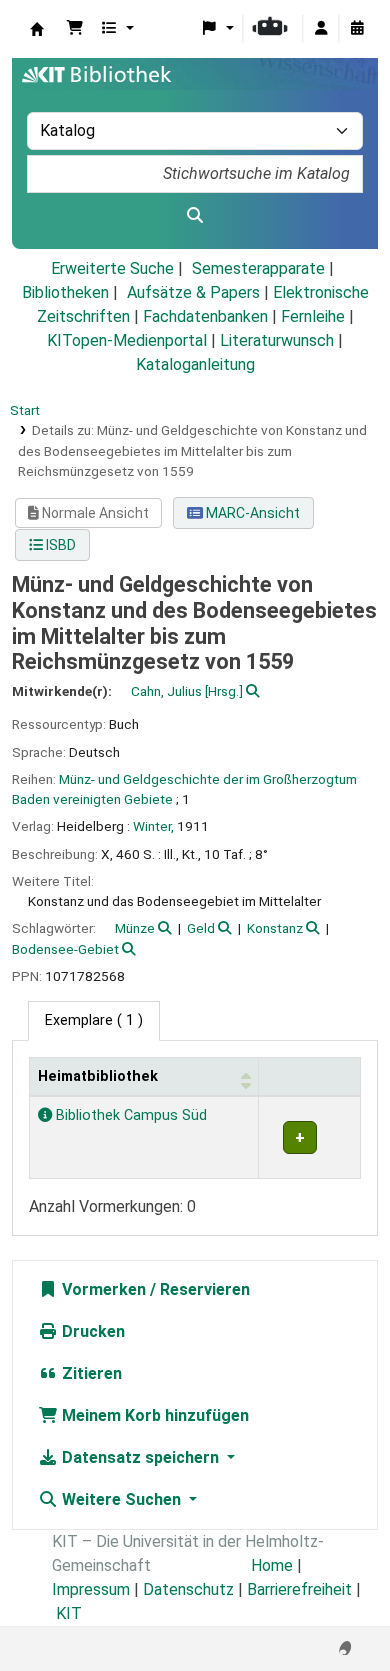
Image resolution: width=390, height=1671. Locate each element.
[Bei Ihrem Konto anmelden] (321, 29)
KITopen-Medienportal (127, 340)
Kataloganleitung (195, 364)
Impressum (91, 1589)
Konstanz (275, 928)
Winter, (153, 826)
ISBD (59, 545)
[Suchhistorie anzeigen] (357, 29)
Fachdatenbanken (205, 316)
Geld (201, 928)
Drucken (91, 1331)
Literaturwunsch (277, 340)
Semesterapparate (258, 268)
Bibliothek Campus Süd (129, 1115)
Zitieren (90, 1373)
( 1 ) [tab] (94, 1020)
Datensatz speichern (140, 1457)
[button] (75, 29)
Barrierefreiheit (299, 1589)
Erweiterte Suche (112, 268)
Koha (37, 29)
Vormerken (102, 1289)
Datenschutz (188, 1589)
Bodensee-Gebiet (65, 949)
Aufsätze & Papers (193, 292)
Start (25, 410)
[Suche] (195, 216)
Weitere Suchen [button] (121, 1499)
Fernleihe (313, 316)
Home (272, 1565)
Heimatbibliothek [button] (98, 1076)
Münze (135, 928)
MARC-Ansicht (251, 513)
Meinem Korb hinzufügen (153, 1415)
